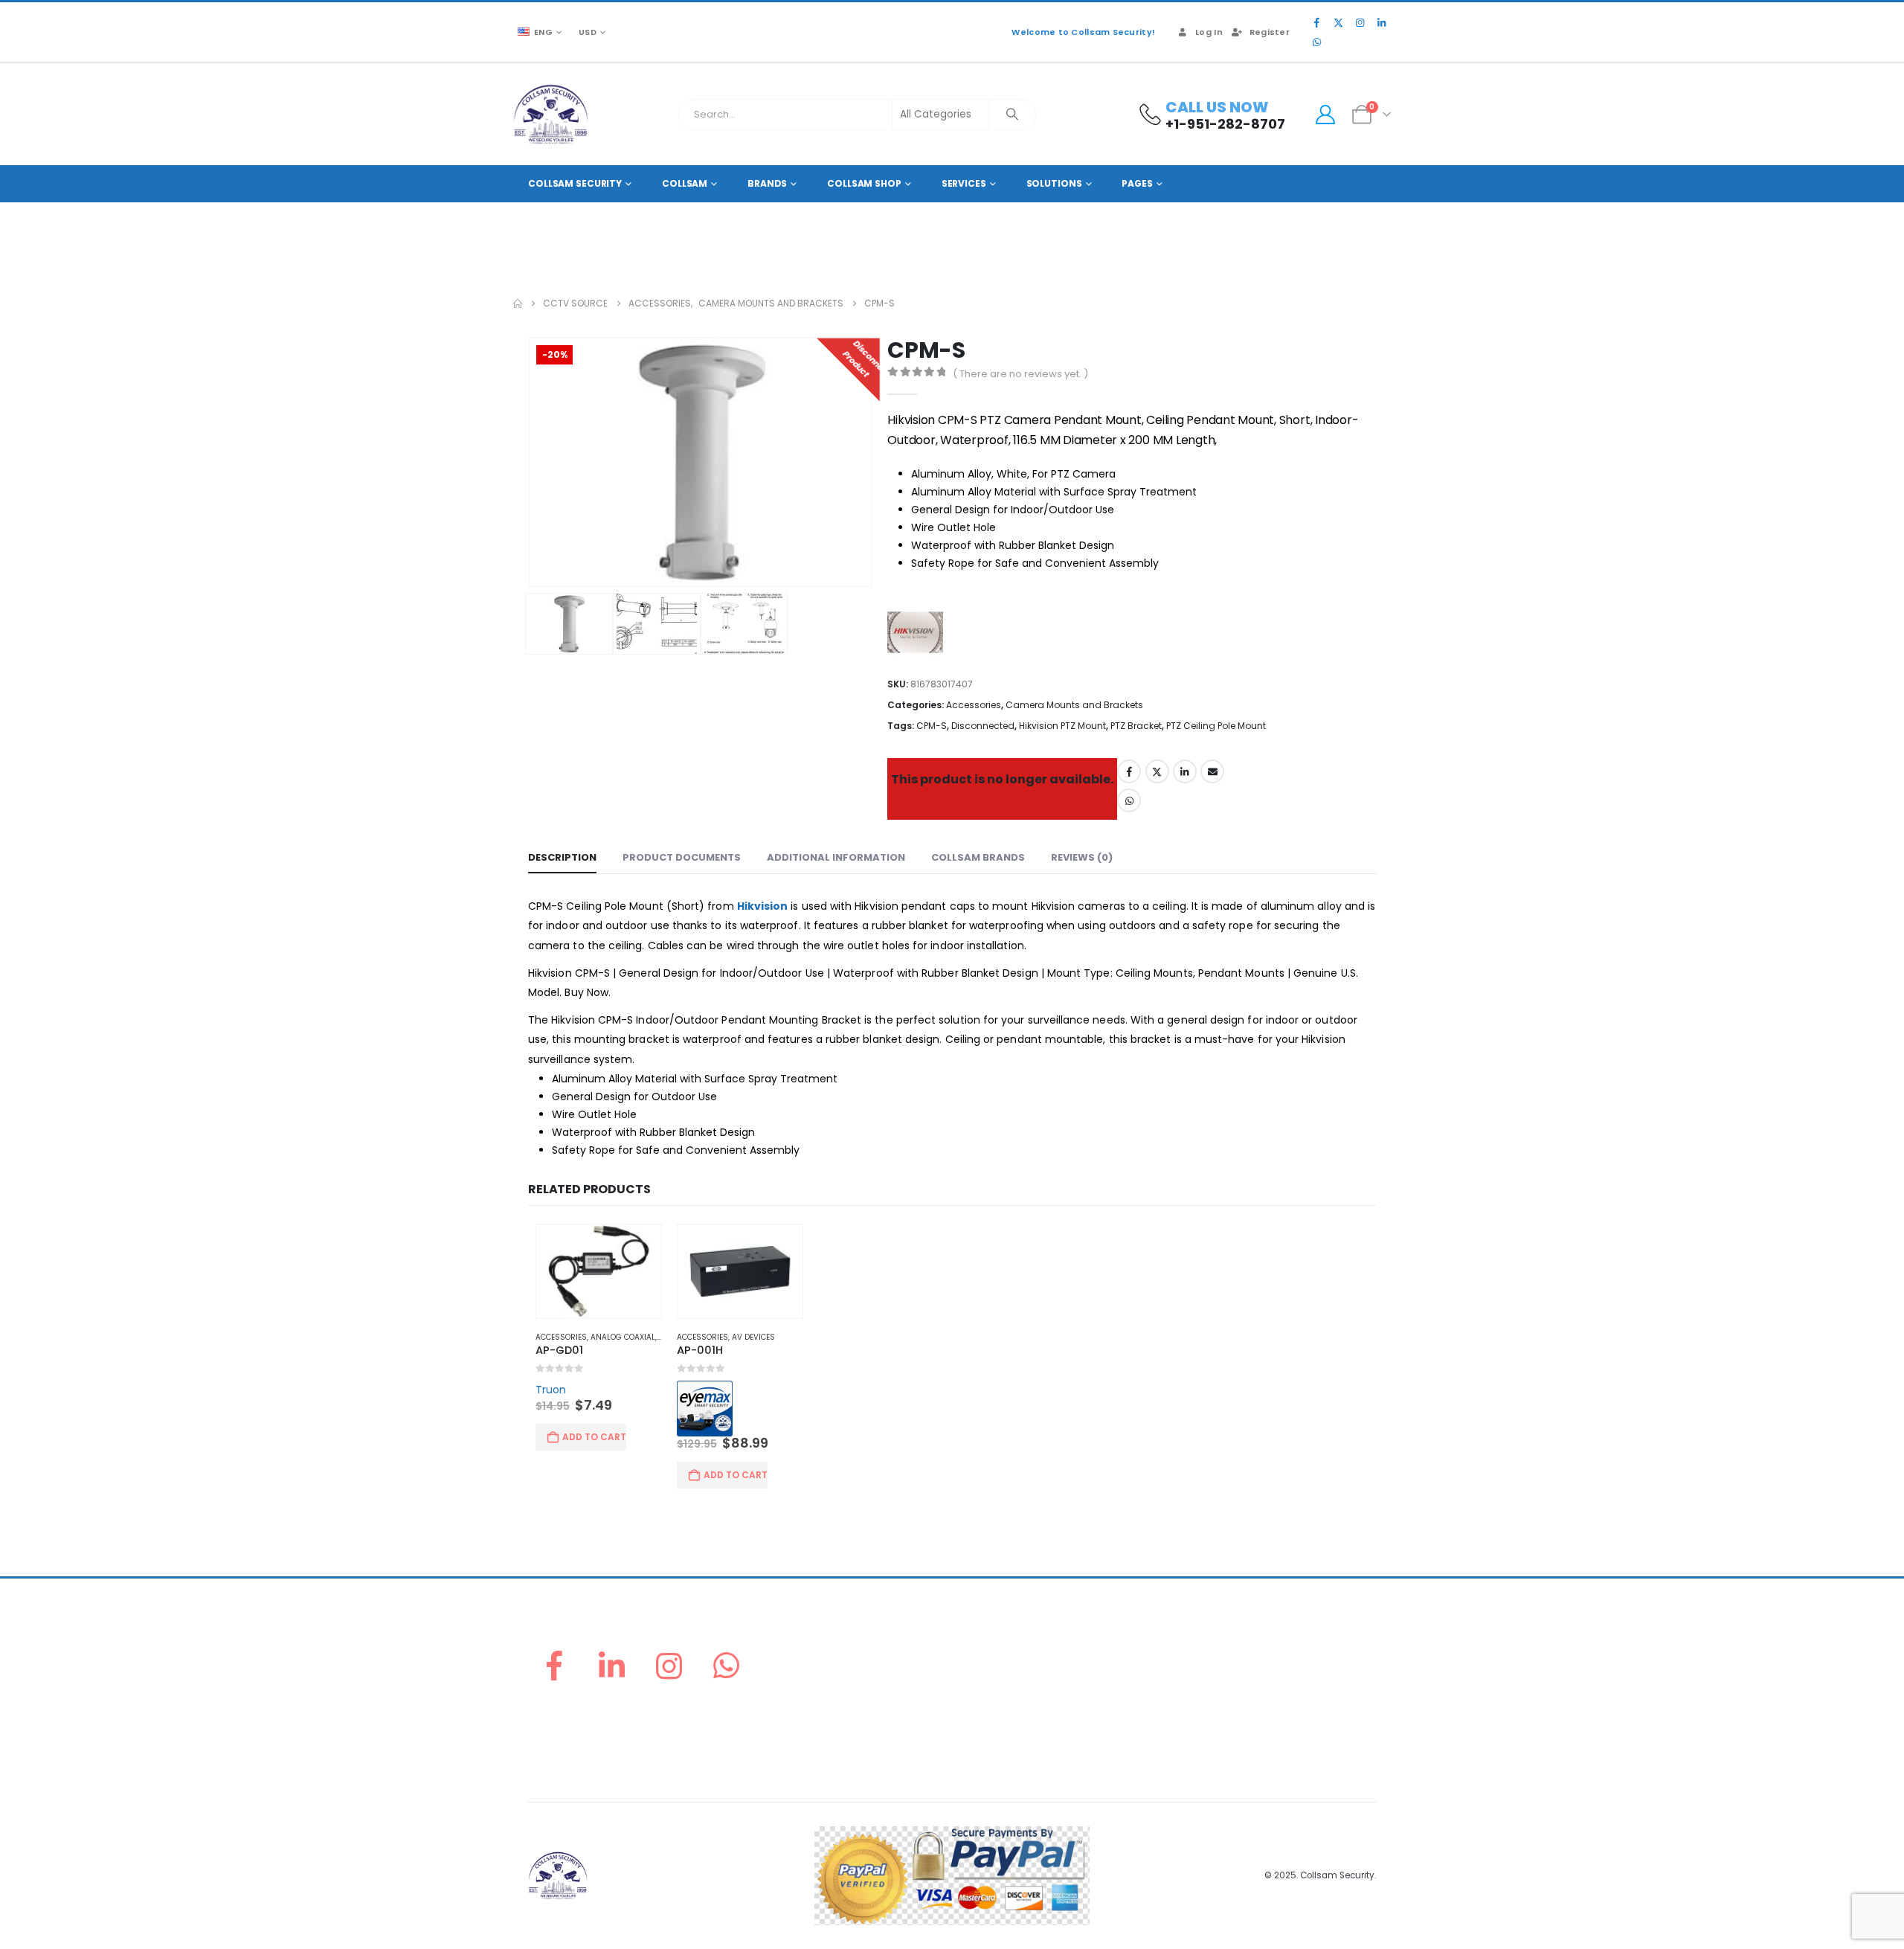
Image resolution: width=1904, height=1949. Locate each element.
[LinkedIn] (1381, 22)
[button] (532, 462)
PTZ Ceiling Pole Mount (1216, 726)
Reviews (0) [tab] (1082, 857)
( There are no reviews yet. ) (1020, 374)
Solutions (1054, 183)
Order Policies (1209, 1665)
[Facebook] (1316, 22)
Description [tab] (562, 857)
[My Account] (1325, 115)
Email (1212, 771)
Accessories (974, 705)
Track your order (1000, 1719)
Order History (991, 1683)
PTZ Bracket (1136, 726)
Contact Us (986, 1754)
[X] (1338, 22)
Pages (1137, 183)
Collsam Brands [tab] (978, 857)
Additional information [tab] (836, 857)
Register (1270, 32)
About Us (981, 1647)
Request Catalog (1000, 1737)
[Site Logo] (551, 114)
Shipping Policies (1216, 1683)
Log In (1209, 32)
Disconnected (983, 726)
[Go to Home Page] (518, 304)
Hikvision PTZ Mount (1062, 726)
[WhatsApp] (1316, 42)
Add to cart (587, 1439)
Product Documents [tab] (682, 857)
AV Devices (748, 1339)
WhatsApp (1129, 800)
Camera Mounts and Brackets (1074, 705)
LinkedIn (1185, 771)
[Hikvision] (919, 635)
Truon (543, 1392)
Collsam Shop (864, 183)
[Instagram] (1360, 22)
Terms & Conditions (1222, 1737)
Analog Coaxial (615, 1339)
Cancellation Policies (1226, 1701)
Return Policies (1210, 1647)
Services (964, 183)
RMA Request (991, 1701)
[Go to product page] (592, 1272)
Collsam (685, 183)
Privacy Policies (1212, 1719)
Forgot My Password (1008, 1665)
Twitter (1157, 771)
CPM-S (932, 726)
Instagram (669, 1668)
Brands (767, 183)
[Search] (1012, 115)
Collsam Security (575, 183)
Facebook (1129, 771)
